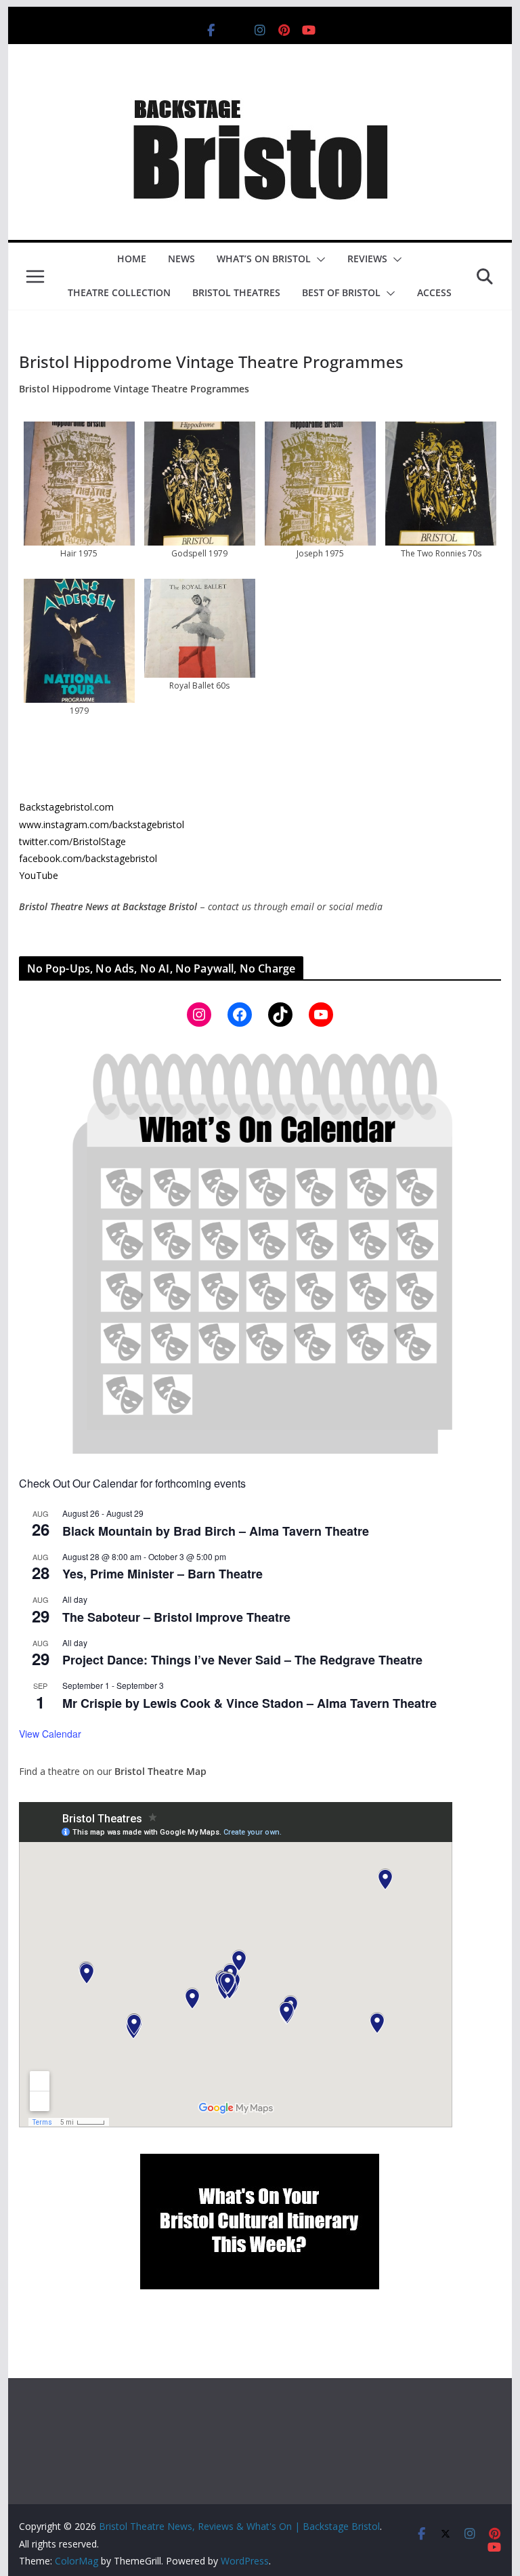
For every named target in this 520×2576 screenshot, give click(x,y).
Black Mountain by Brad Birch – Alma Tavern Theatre (216, 1531)
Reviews (367, 259)
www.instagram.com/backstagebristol (102, 824)
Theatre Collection (119, 292)
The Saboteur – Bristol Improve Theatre (176, 1617)
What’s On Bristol (264, 259)
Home (132, 259)
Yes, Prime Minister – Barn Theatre (162, 1574)
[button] (318, 260)
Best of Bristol (341, 292)
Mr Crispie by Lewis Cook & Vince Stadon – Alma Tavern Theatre (250, 1703)
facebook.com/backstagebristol (88, 858)
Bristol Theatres (236, 292)
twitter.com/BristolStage (72, 841)
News (181, 259)
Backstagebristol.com (66, 807)
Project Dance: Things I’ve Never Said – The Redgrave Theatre (242, 1660)
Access (434, 292)
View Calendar (50, 1734)
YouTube (39, 875)
